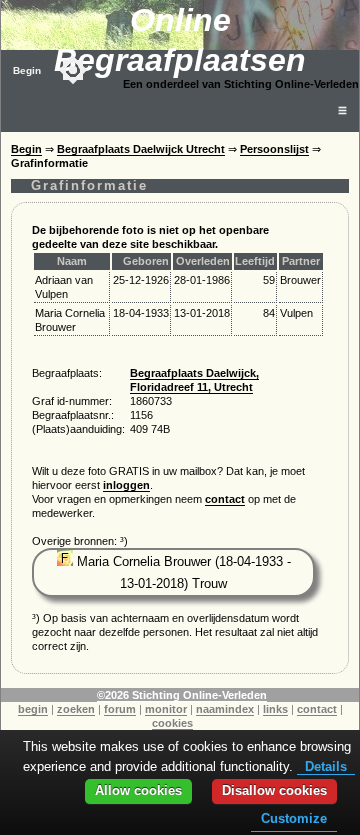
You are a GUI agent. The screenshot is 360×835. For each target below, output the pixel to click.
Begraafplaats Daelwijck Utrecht (141, 149)
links (275, 709)
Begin (27, 70)
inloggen (126, 485)
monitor (166, 709)
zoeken (76, 709)
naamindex (225, 709)
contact (225, 499)
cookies (172, 723)
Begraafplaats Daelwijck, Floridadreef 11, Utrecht (194, 380)
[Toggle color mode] (73, 70)
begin (33, 709)
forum (120, 709)
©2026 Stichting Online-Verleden (182, 695)
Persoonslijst (274, 149)
